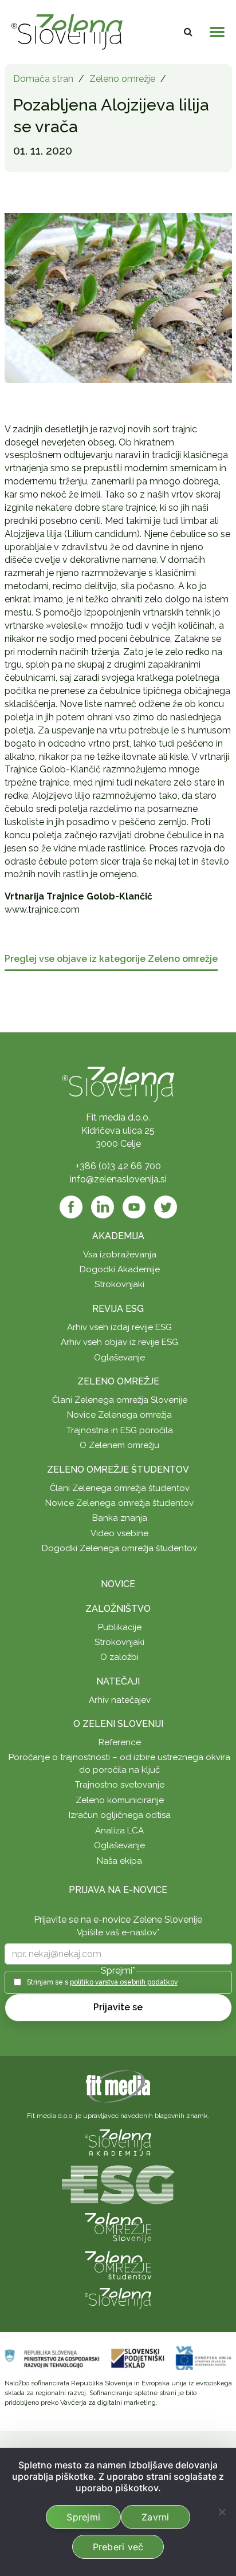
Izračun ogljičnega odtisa (120, 1815)
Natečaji (118, 1681)
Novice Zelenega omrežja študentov (119, 1503)
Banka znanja (120, 1518)
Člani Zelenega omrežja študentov (120, 1488)
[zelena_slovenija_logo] (118, 2298)
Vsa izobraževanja (120, 1255)
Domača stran (43, 79)
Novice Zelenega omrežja (119, 1415)
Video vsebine (119, 1533)
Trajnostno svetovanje (120, 1785)
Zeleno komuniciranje (120, 1800)
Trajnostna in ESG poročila (120, 1430)
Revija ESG (118, 1309)
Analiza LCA (119, 1831)
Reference (120, 1742)
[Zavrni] (222, 2512)
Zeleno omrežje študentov (118, 1470)
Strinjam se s (102, 1982)
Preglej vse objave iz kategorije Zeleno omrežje (111, 959)
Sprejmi (83, 2517)
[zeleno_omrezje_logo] (118, 2227)
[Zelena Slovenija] (67, 32)
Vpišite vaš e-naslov (118, 1932)
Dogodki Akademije (120, 1269)
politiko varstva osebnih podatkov (124, 1982)
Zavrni (156, 2517)
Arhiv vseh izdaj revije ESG (119, 1327)
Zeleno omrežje (122, 79)
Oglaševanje (119, 1358)
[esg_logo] (118, 2184)
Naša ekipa (119, 1861)
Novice (118, 1584)
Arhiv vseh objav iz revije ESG (119, 1342)
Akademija (118, 1236)
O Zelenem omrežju (119, 1445)
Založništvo (118, 1609)
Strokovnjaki (119, 1284)
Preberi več (118, 2547)
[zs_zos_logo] (118, 2265)
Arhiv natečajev (120, 1700)
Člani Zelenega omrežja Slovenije (120, 1400)
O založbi (119, 1657)
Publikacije (120, 1627)
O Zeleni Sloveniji (118, 1724)
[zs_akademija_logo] (118, 2142)
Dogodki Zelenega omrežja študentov (119, 1548)
